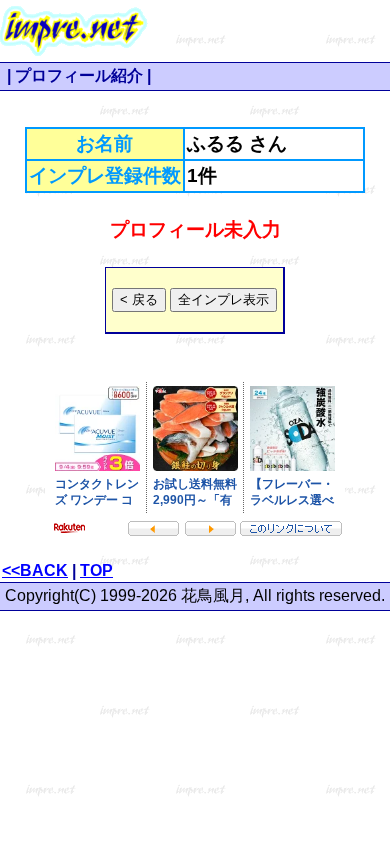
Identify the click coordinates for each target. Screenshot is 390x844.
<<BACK (35, 570)
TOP (96, 570)
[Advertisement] (269, 31)
